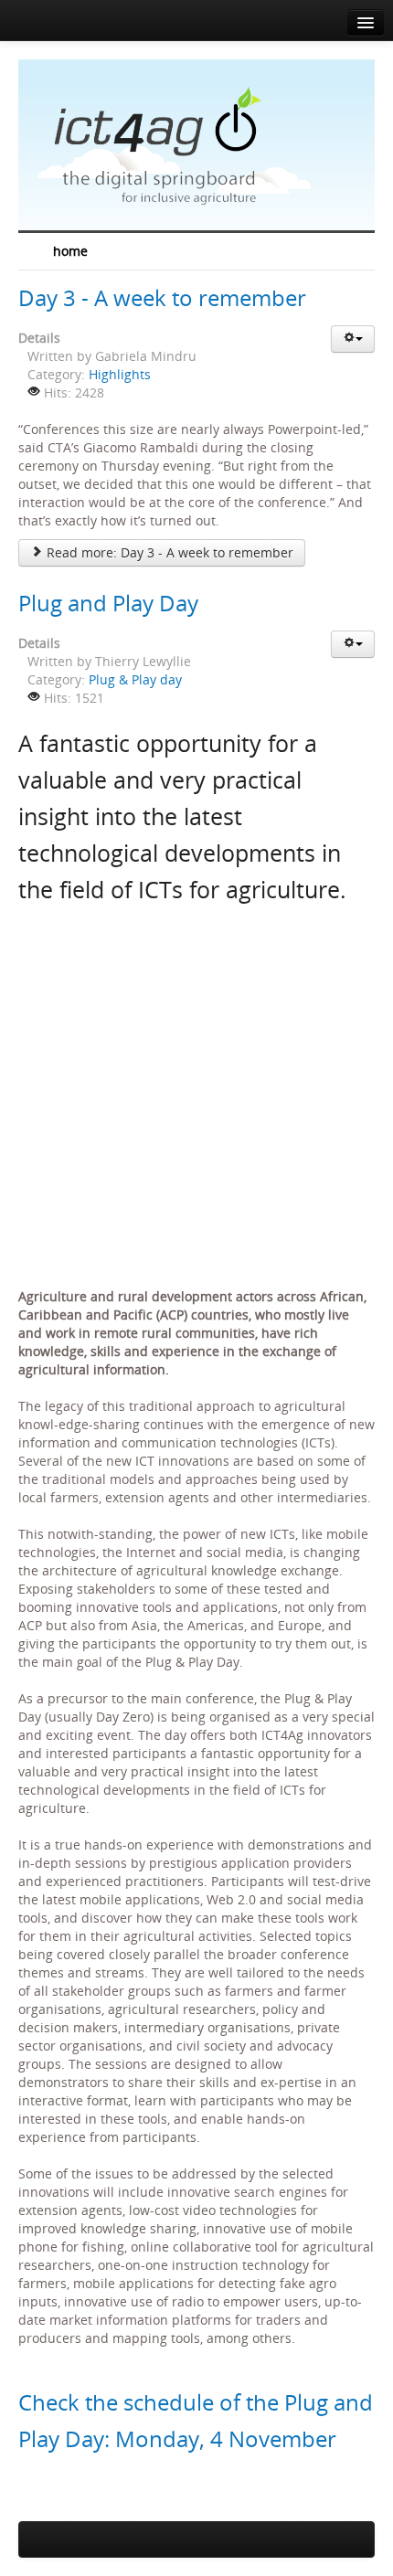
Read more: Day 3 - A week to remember (168, 552)
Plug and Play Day (108, 603)
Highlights (120, 374)
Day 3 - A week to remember (162, 297)
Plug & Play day (135, 679)
